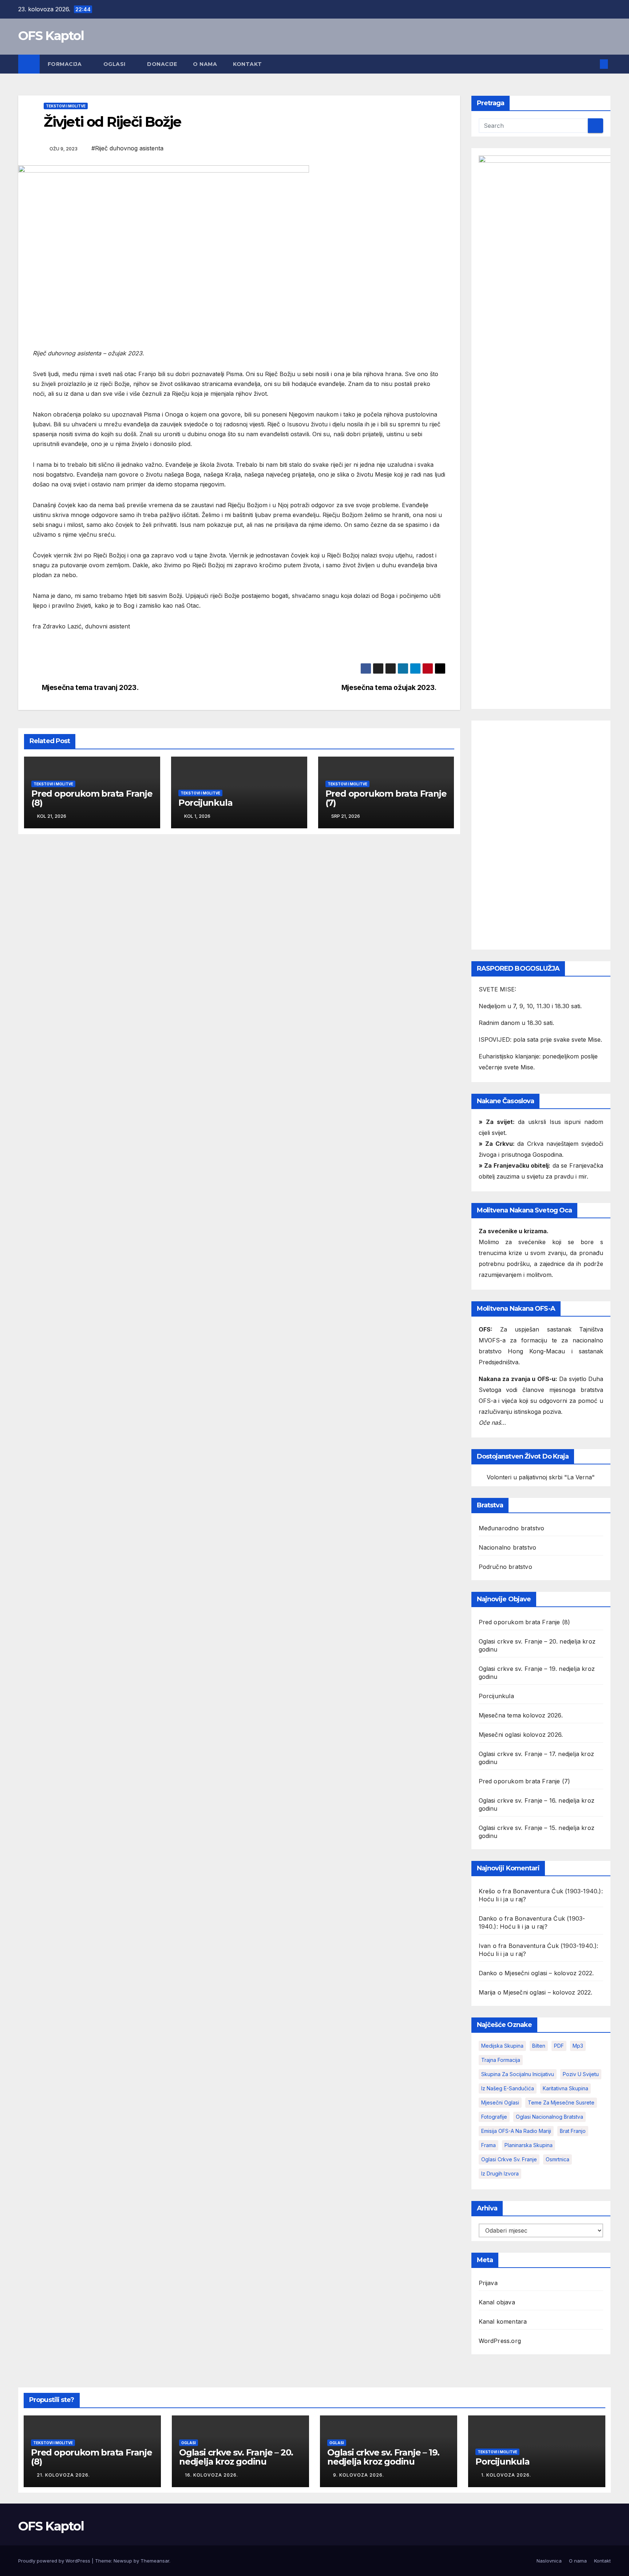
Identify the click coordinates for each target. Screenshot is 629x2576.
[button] (592, 64)
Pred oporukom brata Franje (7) (386, 798)
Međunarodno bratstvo (512, 1528)
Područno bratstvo (505, 1567)
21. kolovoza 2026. (63, 2475)
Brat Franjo (573, 2131)
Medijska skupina (502, 2046)
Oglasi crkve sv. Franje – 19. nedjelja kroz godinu (383, 2457)
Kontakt (248, 64)
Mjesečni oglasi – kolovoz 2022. (549, 1973)
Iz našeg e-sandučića (508, 2088)
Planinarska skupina (529, 2145)
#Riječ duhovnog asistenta (127, 148)
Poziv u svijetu (581, 2074)
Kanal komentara (503, 2321)
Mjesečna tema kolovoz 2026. (521, 1715)
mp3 (578, 2046)
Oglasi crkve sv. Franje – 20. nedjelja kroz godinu (236, 2457)
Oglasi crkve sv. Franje (509, 2159)
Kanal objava (497, 2302)
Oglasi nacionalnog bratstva (549, 2117)
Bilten (539, 2046)
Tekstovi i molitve (66, 106)
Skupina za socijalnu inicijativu (518, 2074)
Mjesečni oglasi (500, 2102)
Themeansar (155, 2561)
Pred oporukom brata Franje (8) (92, 798)
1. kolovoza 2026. (506, 2475)
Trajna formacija (501, 2060)
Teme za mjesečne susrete (561, 2102)
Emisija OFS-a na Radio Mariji (516, 2131)
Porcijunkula (205, 803)
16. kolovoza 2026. (211, 2475)
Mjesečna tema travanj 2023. (90, 688)
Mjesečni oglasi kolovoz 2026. (521, 1735)
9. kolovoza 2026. (359, 2475)
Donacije (162, 64)
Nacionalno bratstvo (508, 1547)
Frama (488, 2145)
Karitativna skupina (565, 2088)
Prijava (488, 2283)
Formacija (66, 64)
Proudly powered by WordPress (55, 2561)
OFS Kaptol (51, 36)
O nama (205, 64)
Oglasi (115, 64)
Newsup (123, 2561)
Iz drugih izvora (500, 2173)
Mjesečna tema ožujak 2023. (389, 688)
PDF (559, 2046)
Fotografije (494, 2117)
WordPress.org (500, 2341)
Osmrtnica (557, 2159)
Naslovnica (549, 2561)
